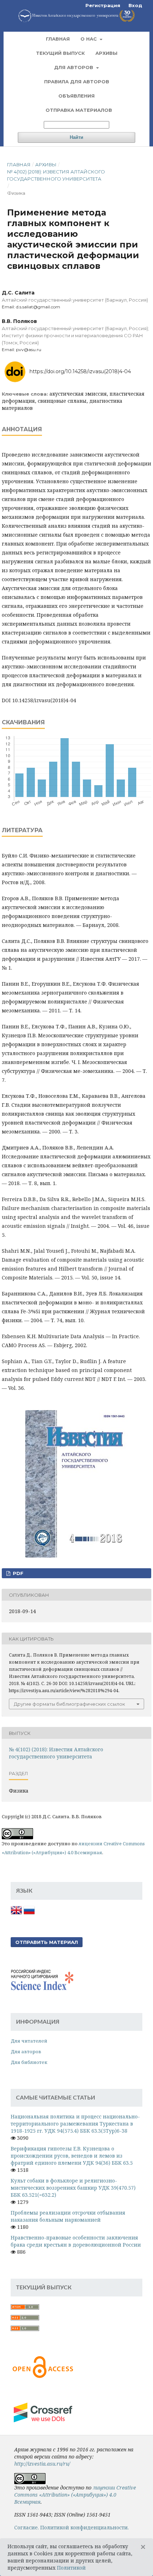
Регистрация (103, 5)
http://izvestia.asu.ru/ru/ (42, 2464)
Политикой (71, 2568)
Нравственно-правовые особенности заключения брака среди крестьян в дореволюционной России (76, 2241)
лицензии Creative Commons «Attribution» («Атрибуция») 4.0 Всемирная (75, 2495)
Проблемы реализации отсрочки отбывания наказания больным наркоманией (68, 2216)
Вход (135, 5)
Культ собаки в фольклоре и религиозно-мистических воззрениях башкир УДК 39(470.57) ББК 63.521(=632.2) (73, 2188)
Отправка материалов (79, 110)
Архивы (106, 53)
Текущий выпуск (60, 53)
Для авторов (74, 67)
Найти (76, 137)
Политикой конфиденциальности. (85, 2527)
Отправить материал (47, 1942)
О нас (89, 39)
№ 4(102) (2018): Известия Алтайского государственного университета (56, 175)
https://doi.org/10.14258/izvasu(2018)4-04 (80, 371)
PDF (17, 1573)
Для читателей (29, 2041)
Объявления (76, 96)
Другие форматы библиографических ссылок (69, 1704)
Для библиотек (29, 2062)
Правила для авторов (77, 82)
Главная (58, 39)
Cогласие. (27, 2527)
